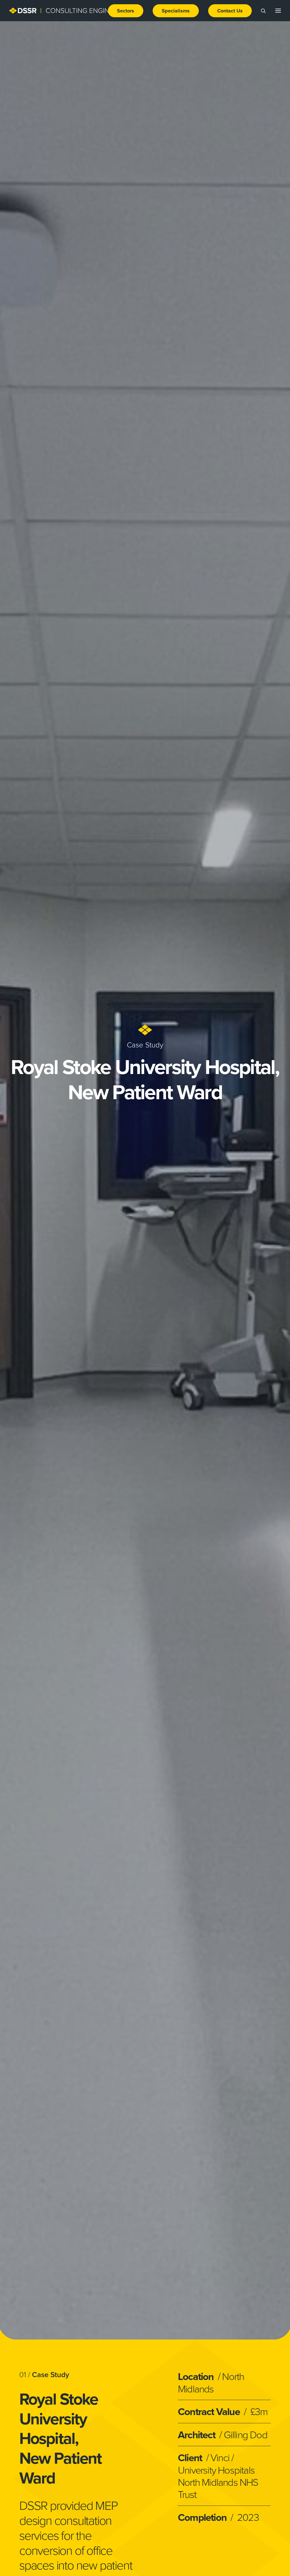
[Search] (261, 11)
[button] (128, 11)
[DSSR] (67, 11)
